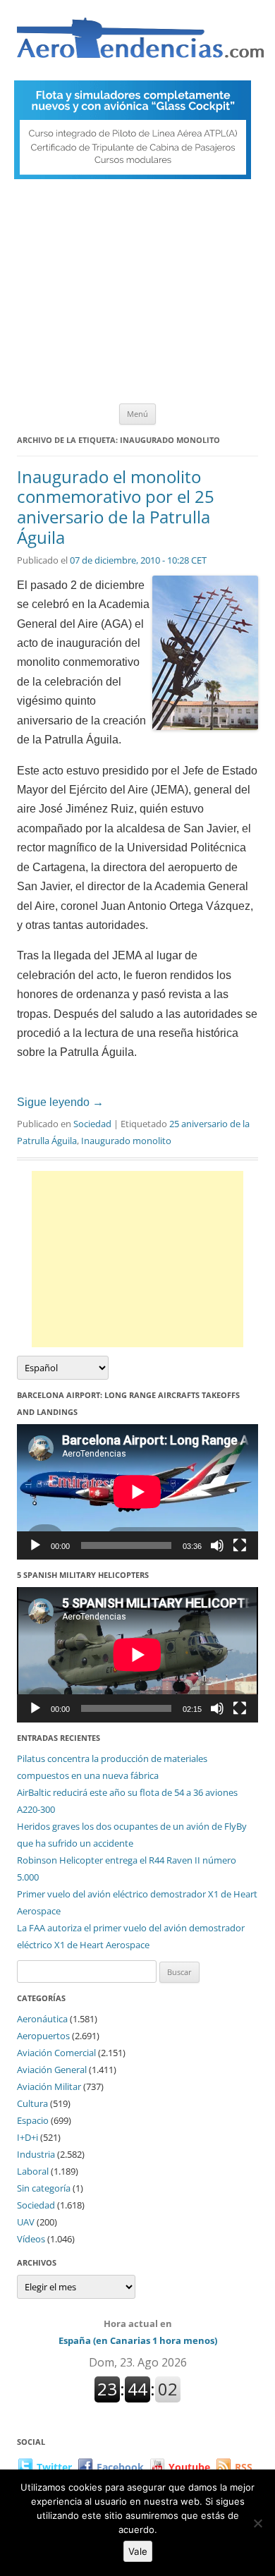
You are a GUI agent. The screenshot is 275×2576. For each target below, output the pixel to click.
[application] (137, 1492)
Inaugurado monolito (126, 1141)
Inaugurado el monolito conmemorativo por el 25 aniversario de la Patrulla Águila (116, 507)
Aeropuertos (43, 2036)
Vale (138, 2551)
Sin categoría (44, 2188)
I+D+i (28, 2137)
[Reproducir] (35, 1545)
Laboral (33, 2171)
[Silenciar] (217, 1545)
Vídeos (31, 2239)
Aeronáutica (42, 2019)
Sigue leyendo (60, 1102)
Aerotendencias (140, 44)
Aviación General (52, 2070)
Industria (36, 2154)
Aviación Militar (49, 2086)
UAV (26, 2222)
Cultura (32, 2103)
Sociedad (92, 1124)
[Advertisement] (137, 295)
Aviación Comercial (56, 2053)
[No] (257, 2523)
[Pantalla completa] (240, 1545)
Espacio (33, 2120)
